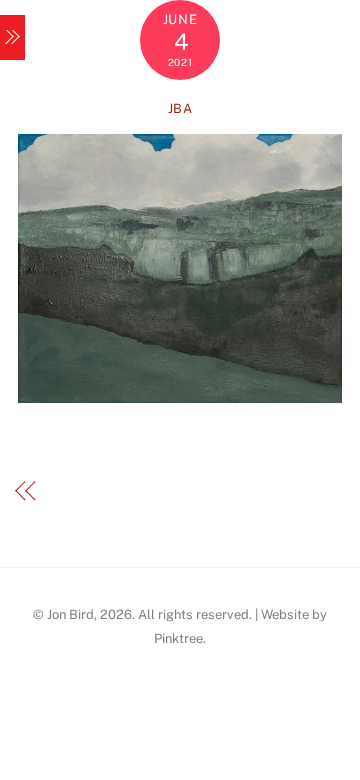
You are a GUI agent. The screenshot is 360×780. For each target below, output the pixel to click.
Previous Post (101, 490)
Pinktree (178, 638)
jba (180, 108)
